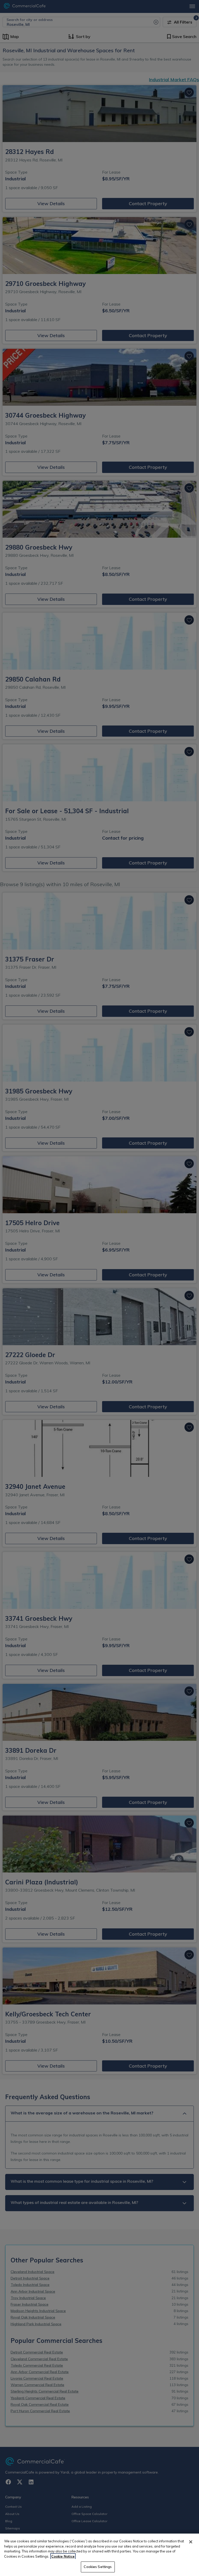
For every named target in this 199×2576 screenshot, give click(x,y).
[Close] (191, 2542)
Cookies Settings (98, 2567)
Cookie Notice (63, 2556)
